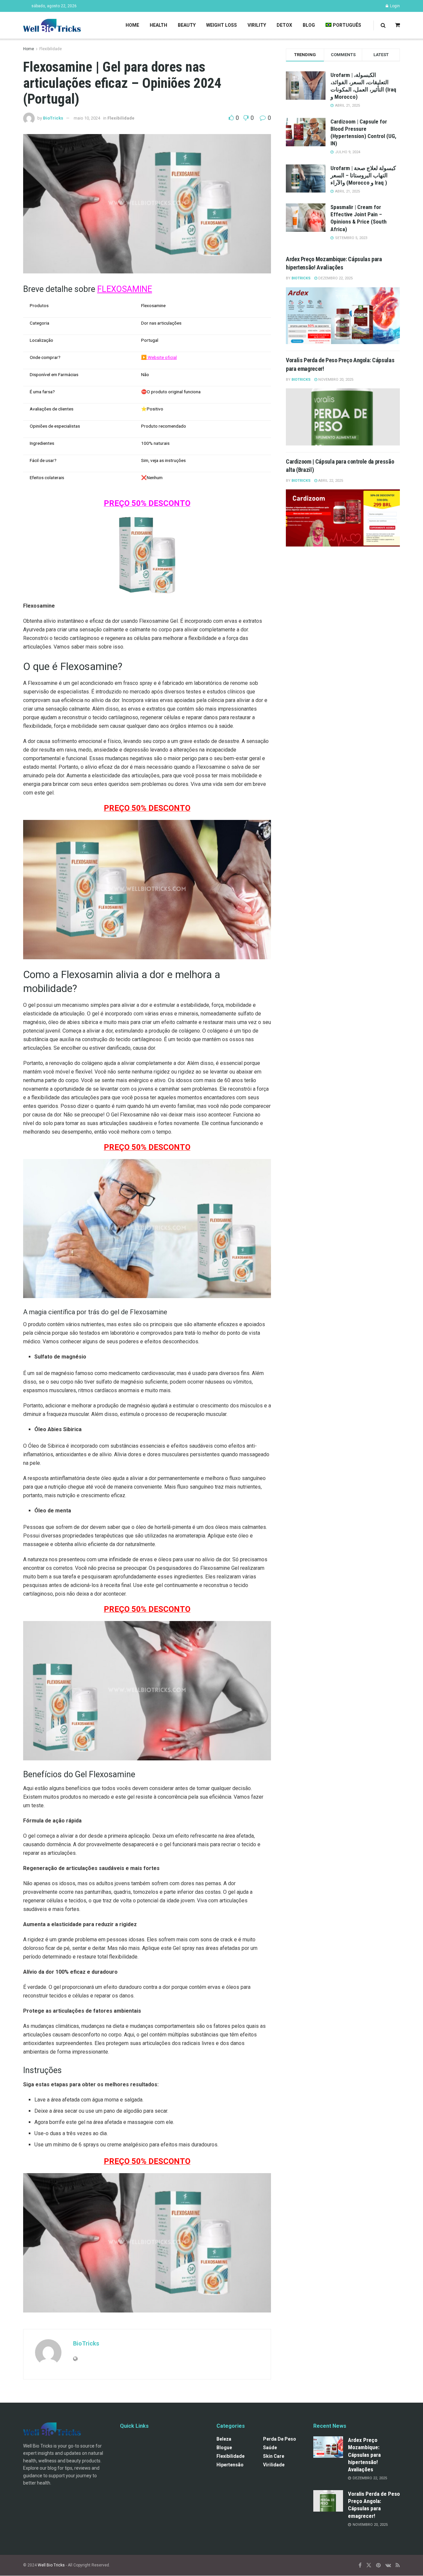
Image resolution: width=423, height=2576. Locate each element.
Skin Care (274, 2456)
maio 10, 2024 (87, 118)
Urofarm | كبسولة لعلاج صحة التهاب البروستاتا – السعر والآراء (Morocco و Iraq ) (363, 175)
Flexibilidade (51, 49)
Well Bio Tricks (51, 2565)
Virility (257, 25)
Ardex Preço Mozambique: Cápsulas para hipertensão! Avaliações (364, 2455)
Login (394, 6)
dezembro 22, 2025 (335, 278)
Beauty (187, 25)
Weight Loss (222, 25)
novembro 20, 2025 (335, 380)
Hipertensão (230, 2465)
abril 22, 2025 (330, 481)
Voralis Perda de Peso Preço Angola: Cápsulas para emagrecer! (374, 2505)
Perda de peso (280, 2439)
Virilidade (274, 2465)
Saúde (270, 2448)
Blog (309, 25)
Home (132, 25)
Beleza (224, 2439)
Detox (284, 25)
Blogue (224, 2448)
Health (158, 25)
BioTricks (53, 118)
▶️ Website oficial (159, 357)
